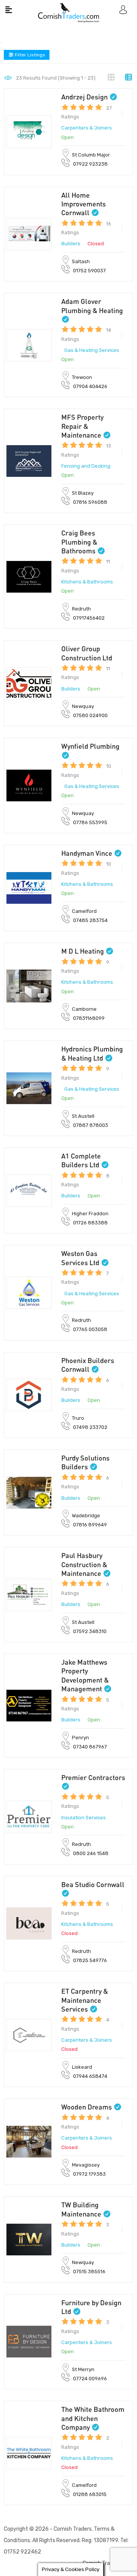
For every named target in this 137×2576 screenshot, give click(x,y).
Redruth (81, 609)
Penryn (80, 1738)
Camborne (84, 1009)
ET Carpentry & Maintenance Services (85, 2000)
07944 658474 (90, 2076)
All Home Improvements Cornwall (84, 204)
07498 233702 (90, 1427)
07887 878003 (91, 1125)
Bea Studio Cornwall (93, 1884)
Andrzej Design (84, 97)
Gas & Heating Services (92, 350)
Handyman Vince (87, 853)
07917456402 (89, 618)
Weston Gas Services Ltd (80, 1258)
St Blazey (83, 493)
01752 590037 (89, 271)
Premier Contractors (93, 1777)
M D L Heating (83, 951)
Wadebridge (86, 1516)
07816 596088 (90, 502)
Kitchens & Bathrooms (87, 582)
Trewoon (82, 377)
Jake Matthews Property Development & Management (85, 1675)
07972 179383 (89, 2174)
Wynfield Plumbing (90, 746)
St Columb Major (91, 155)
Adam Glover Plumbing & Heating (92, 306)
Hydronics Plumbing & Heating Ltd (92, 1053)
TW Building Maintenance (81, 2209)
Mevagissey (86, 2165)
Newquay (83, 706)
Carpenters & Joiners (87, 128)
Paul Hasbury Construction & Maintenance (84, 1564)
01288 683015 (90, 2494)
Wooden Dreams (87, 2107)
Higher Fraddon (90, 1214)
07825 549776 (90, 1960)
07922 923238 (90, 164)
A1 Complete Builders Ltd (81, 1160)
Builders (71, 244)
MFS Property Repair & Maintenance (82, 426)
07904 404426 (90, 386)
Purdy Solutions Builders (85, 1462)
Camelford (84, 911)
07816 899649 (90, 1525)
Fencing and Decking (86, 466)
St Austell (83, 1116)
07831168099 (89, 1018)
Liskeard (82, 2067)
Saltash (81, 261)
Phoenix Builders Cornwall (88, 1365)
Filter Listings (29, 55)
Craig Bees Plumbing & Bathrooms (79, 542)
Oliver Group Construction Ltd (87, 653)
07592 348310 (90, 1631)
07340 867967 (90, 1747)
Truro (78, 1418)
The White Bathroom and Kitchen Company (93, 2418)
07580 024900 (90, 715)
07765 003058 (90, 1329)
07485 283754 (90, 920)
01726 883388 (90, 1223)
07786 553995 (90, 822)
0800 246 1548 (91, 1853)
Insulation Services (84, 1818)
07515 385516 (89, 2272)
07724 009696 (90, 2379)
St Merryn (83, 2369)
